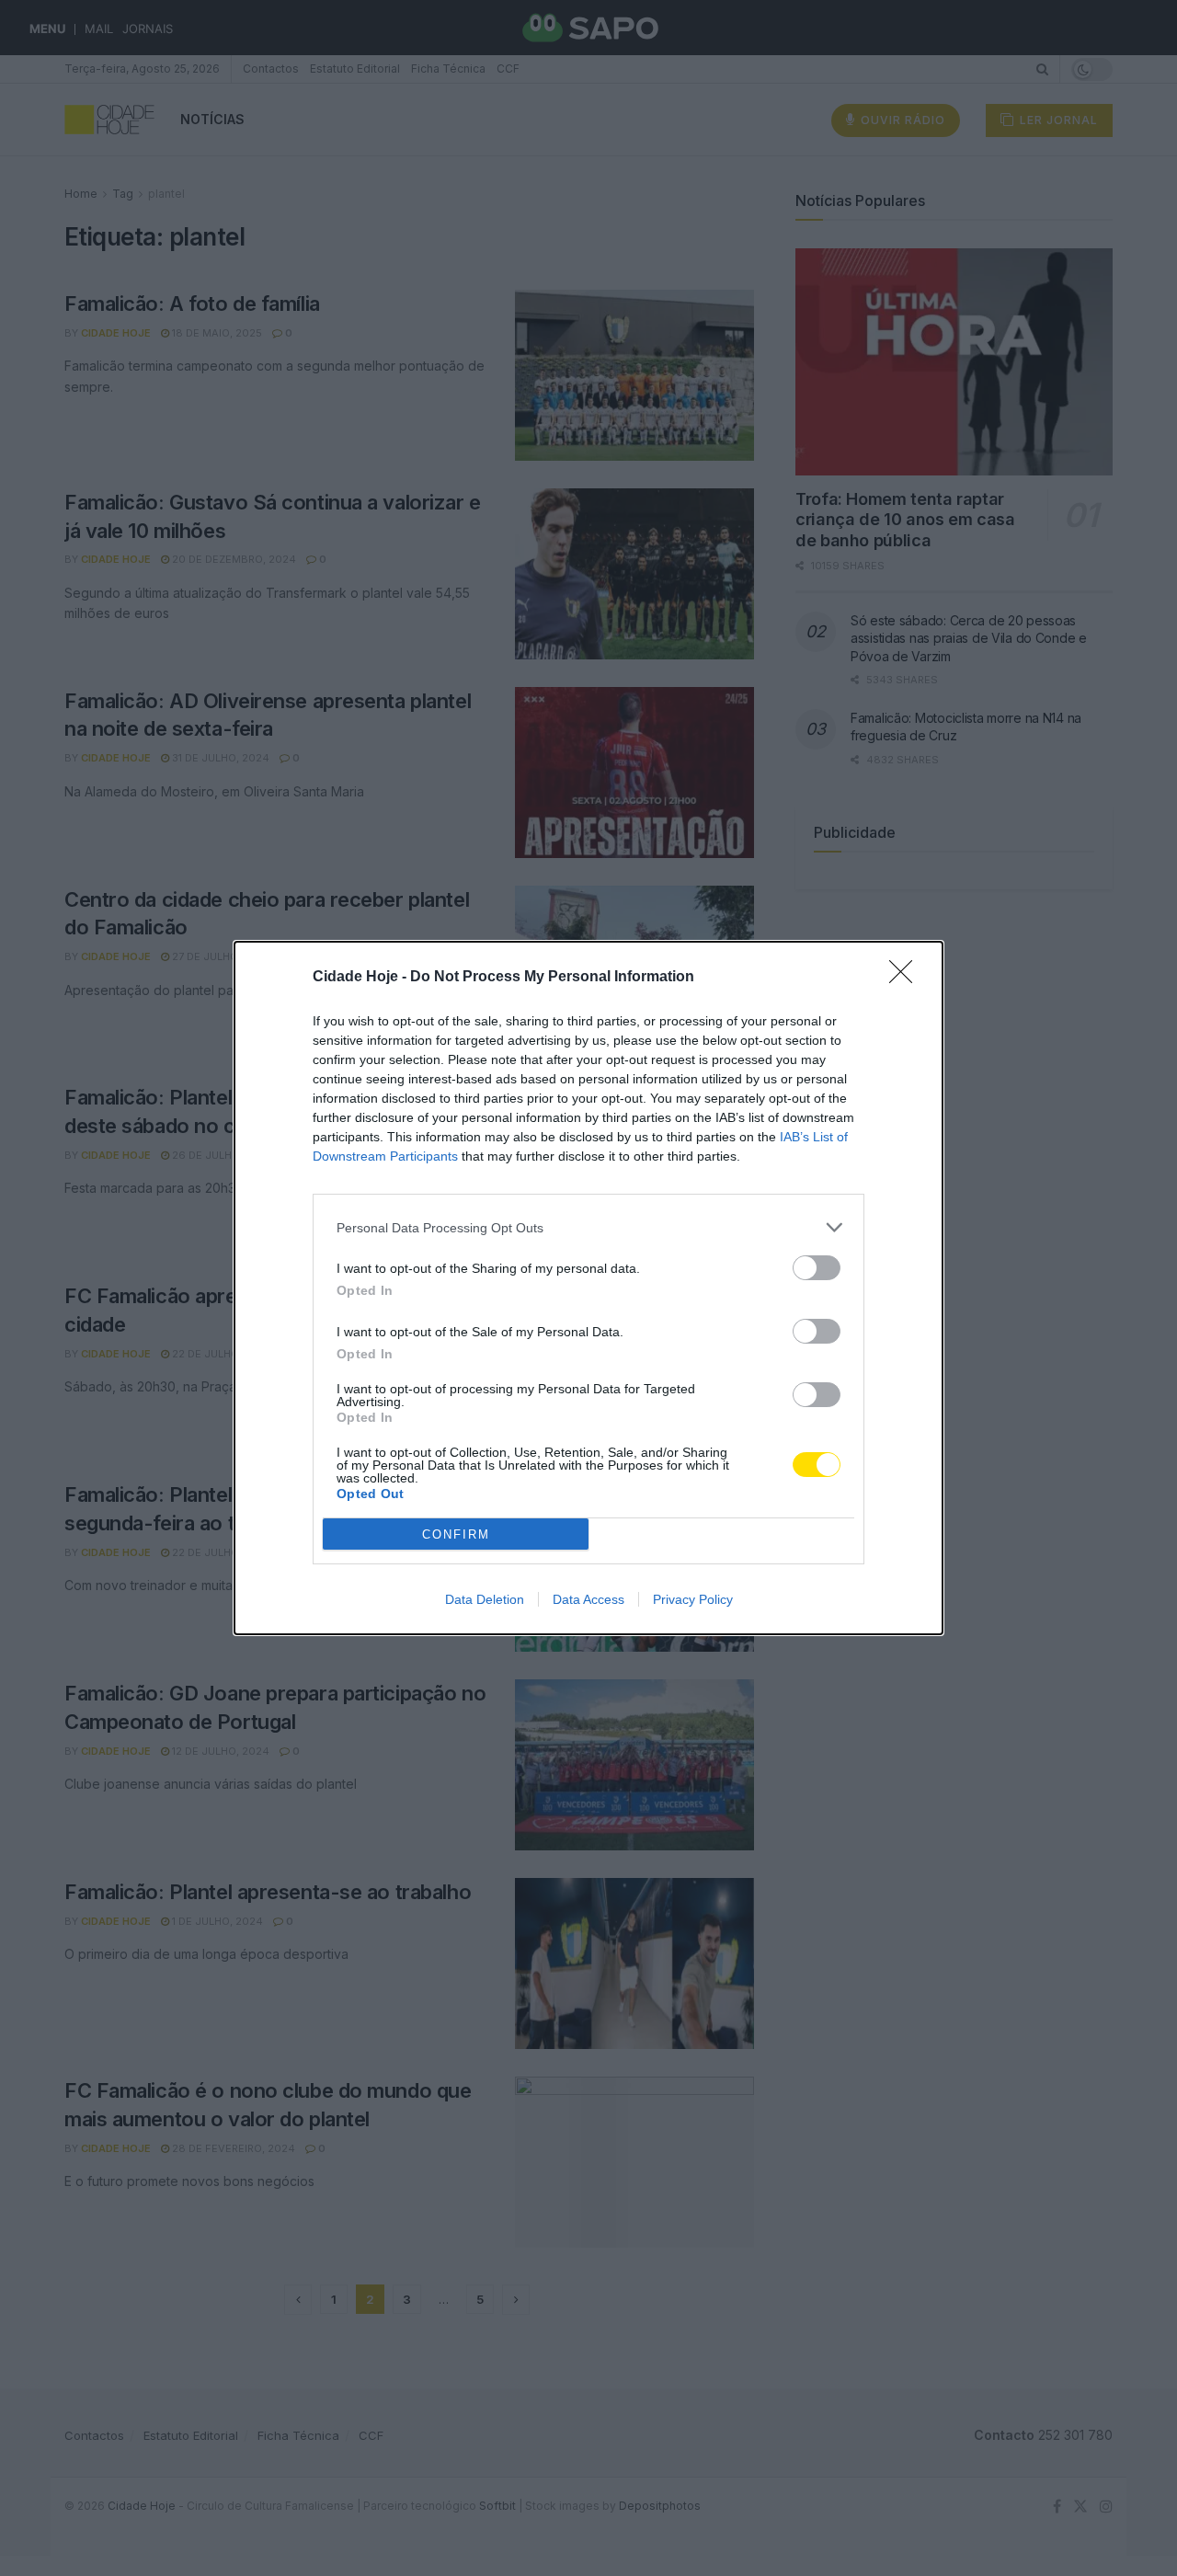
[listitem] (588, 1227)
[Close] (907, 978)
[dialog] (588, 1288)
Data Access (588, 1599)
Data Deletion (485, 1599)
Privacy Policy (693, 1599)
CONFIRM (456, 1534)
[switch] (817, 1268)
